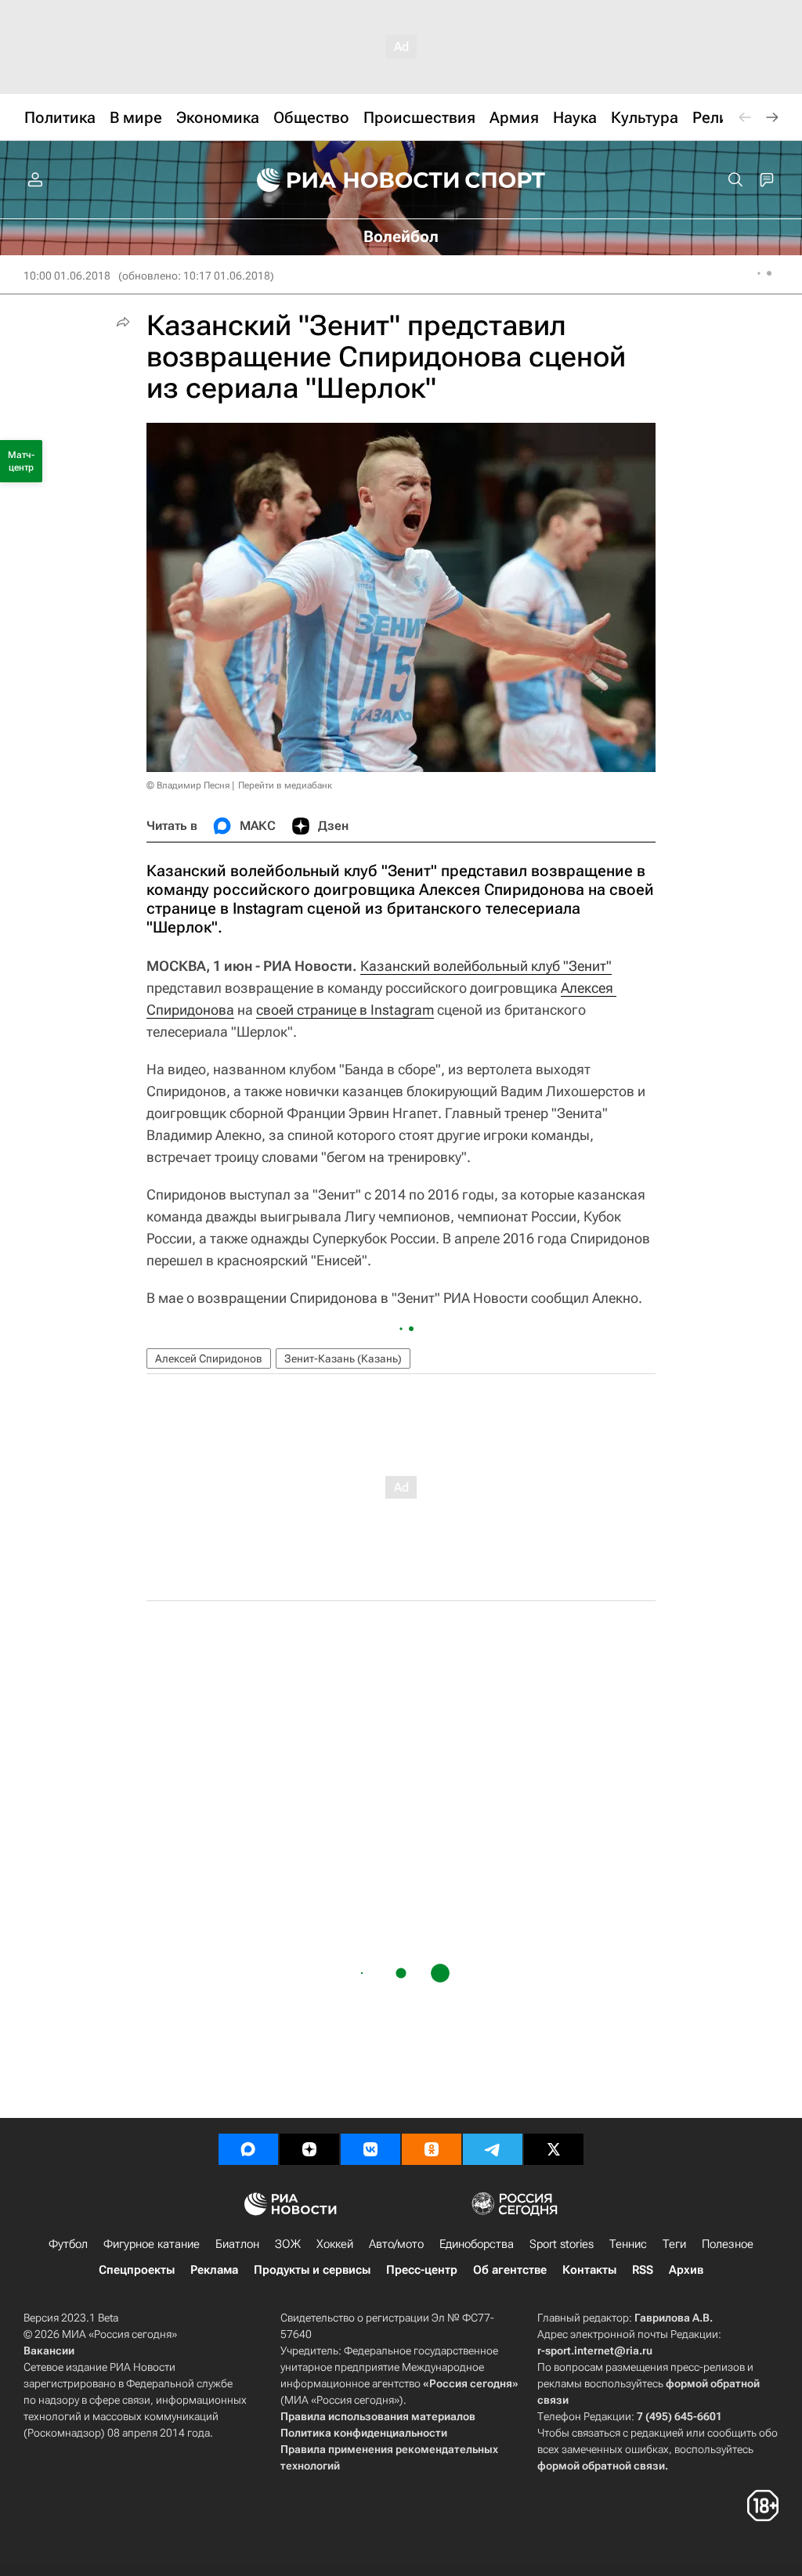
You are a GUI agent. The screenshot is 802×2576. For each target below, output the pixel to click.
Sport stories (562, 2244)
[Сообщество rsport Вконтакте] (370, 2149)
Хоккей (335, 2244)
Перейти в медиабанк (285, 785)
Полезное (728, 2244)
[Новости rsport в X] (554, 2149)
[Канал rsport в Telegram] (493, 2149)
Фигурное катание (152, 2244)
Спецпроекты (137, 2270)
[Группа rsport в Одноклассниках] (432, 2149)
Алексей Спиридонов (209, 1358)
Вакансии (49, 2351)
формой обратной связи (601, 2466)
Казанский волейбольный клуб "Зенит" (486, 966)
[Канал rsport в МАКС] (248, 2149)
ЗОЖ (288, 2244)
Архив (686, 2270)
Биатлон (237, 2244)
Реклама (214, 2270)
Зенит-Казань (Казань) (343, 1358)
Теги (674, 2244)
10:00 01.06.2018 (67, 276)
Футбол (68, 2244)
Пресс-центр (422, 2270)
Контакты (589, 2270)
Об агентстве (510, 2270)
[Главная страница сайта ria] (348, 180)
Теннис (628, 2244)
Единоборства (477, 2244)
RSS (643, 2270)
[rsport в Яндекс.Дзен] (309, 2149)
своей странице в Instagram (345, 1010)
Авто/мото (396, 2244)
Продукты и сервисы (312, 2270)
